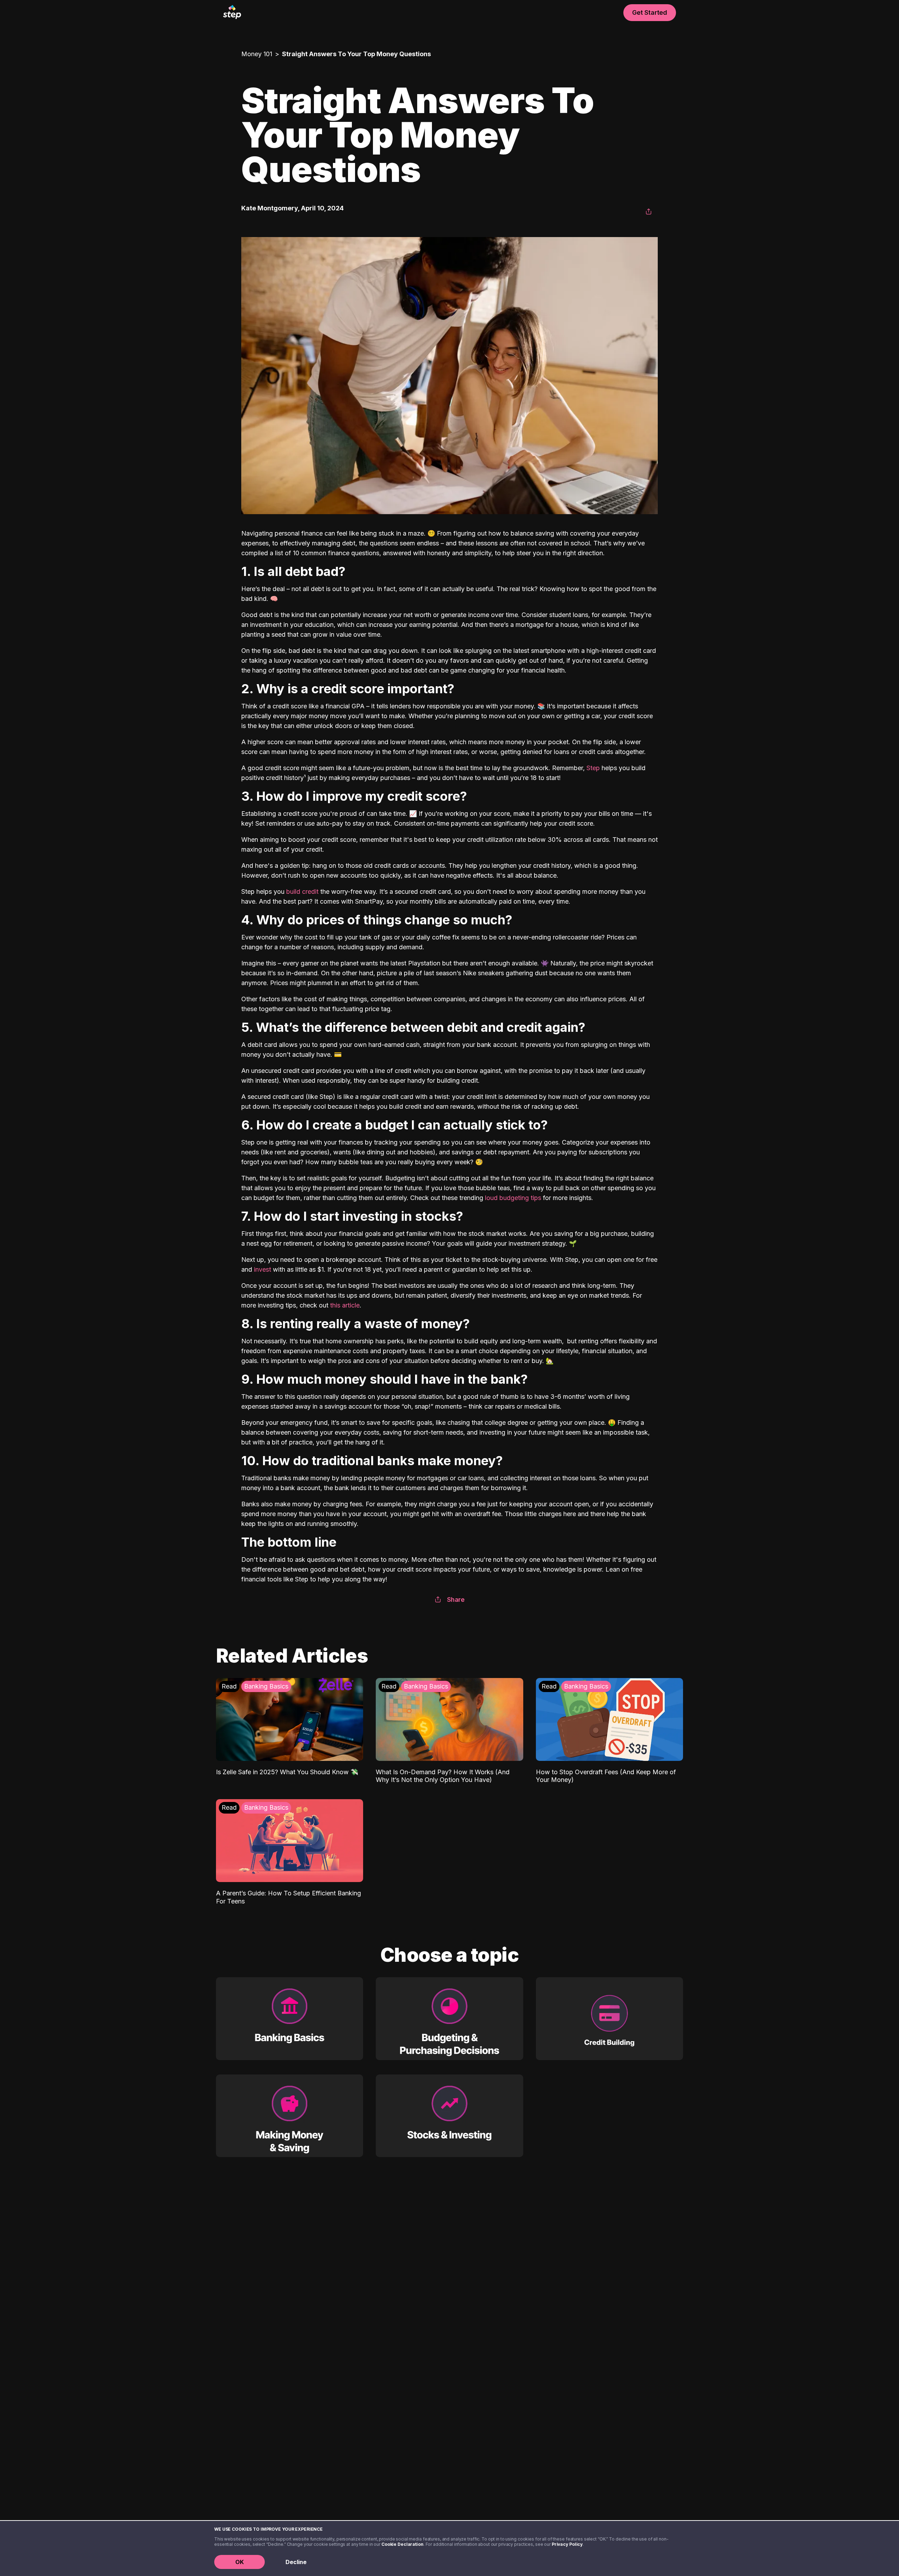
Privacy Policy (567, 2544)
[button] (649, 212)
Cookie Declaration (402, 2544)
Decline (296, 2562)
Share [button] (456, 1600)
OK (239, 2562)
